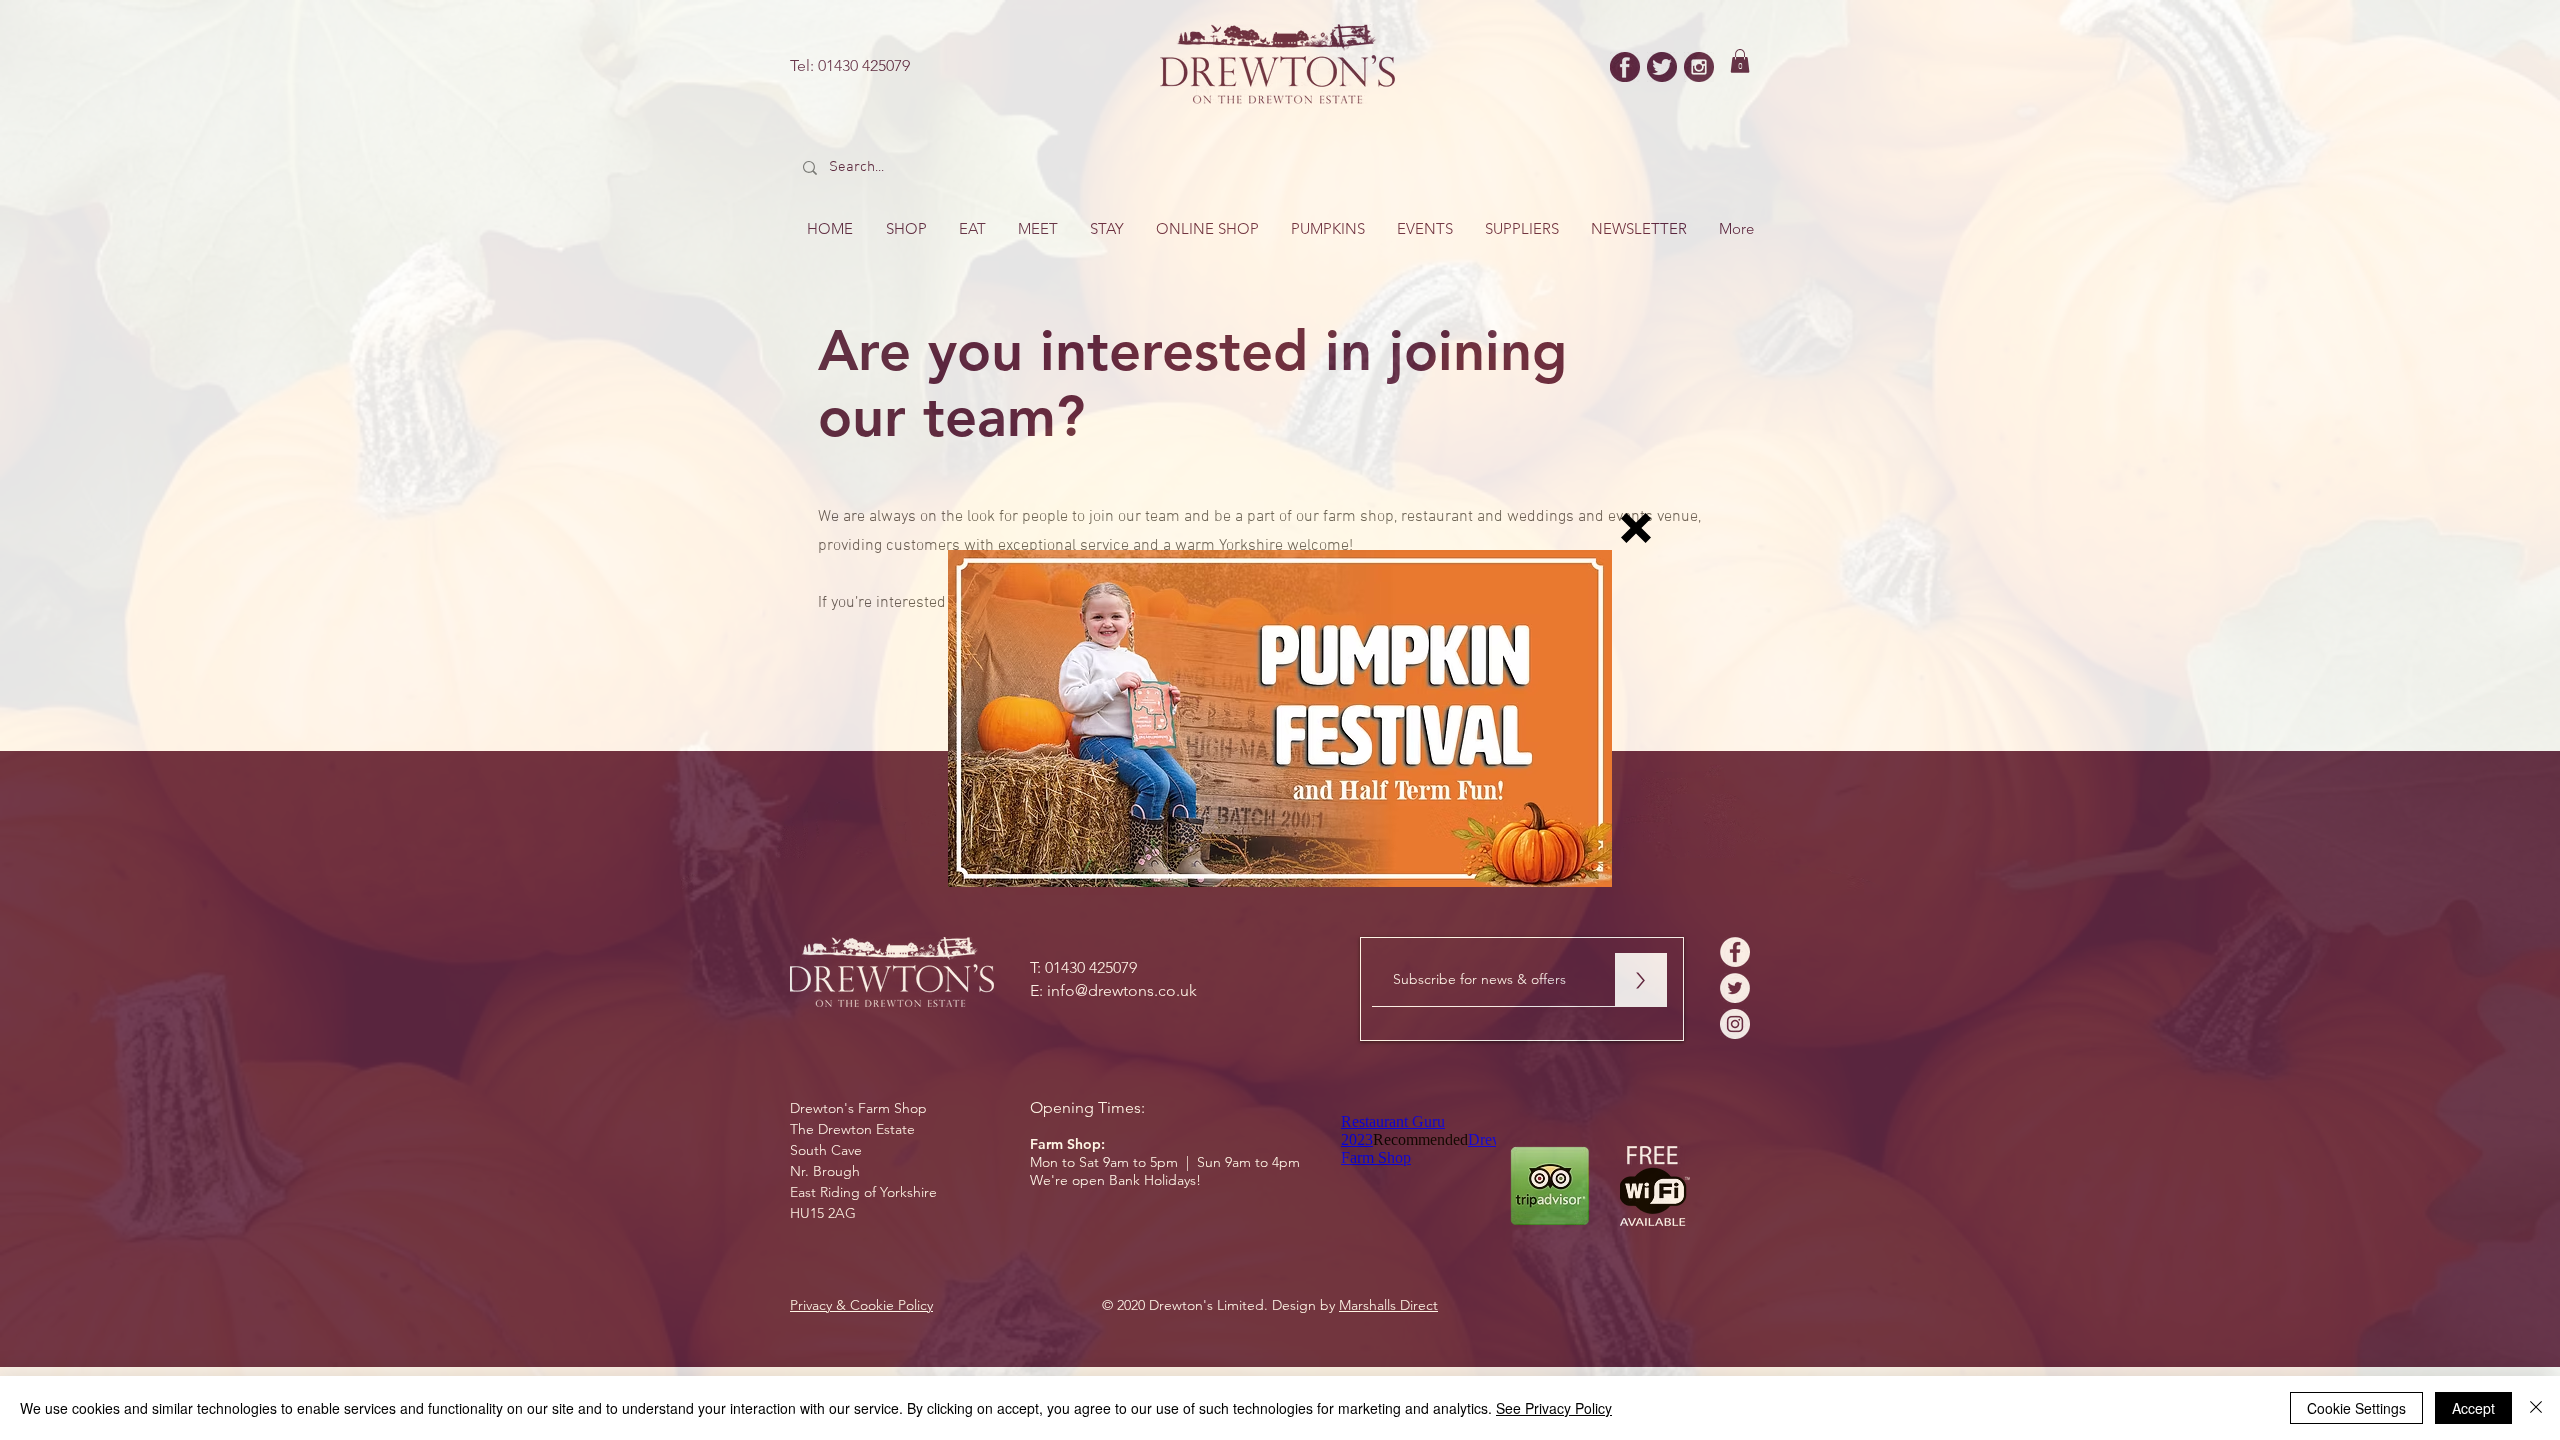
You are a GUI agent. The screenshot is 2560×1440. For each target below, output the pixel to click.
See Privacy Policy (1554, 1408)
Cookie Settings (2356, 1408)
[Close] (2536, 1408)
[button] (1636, 528)
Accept (2473, 1408)
